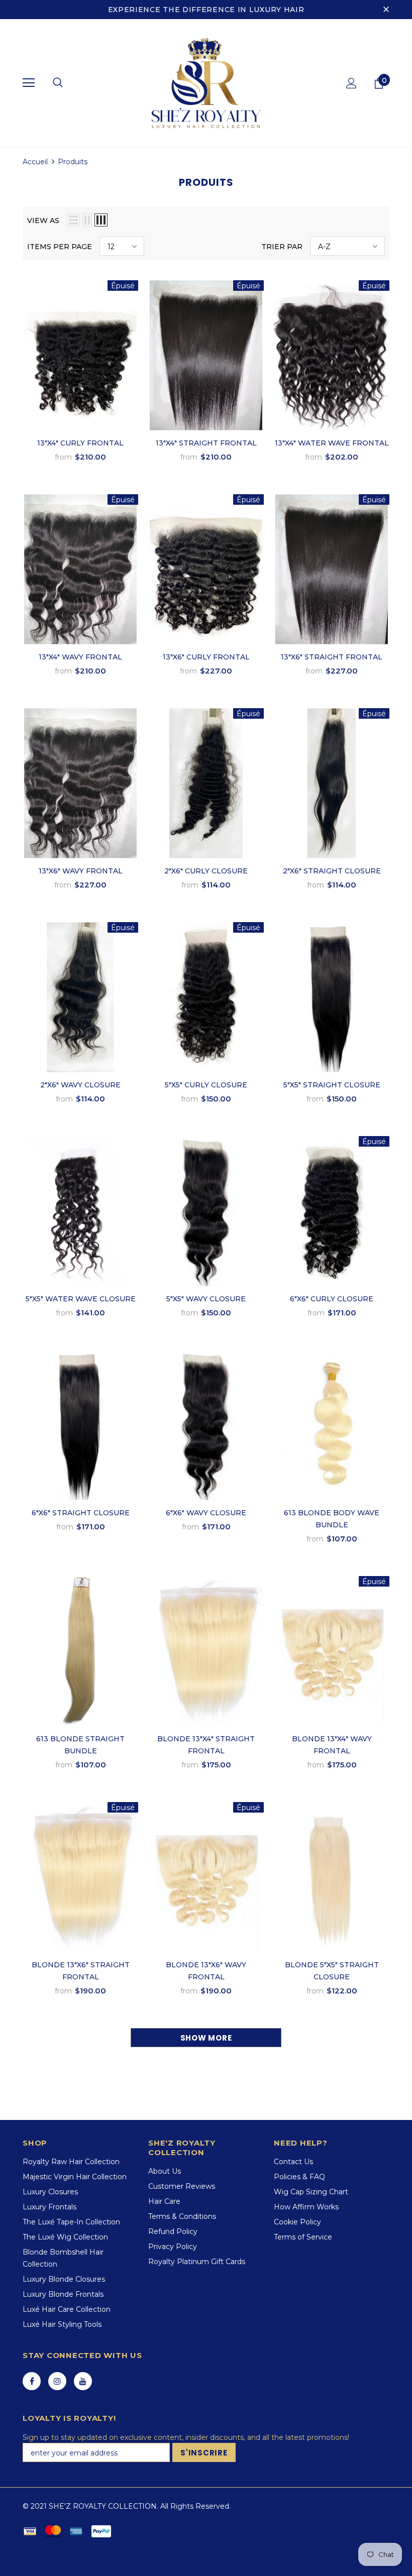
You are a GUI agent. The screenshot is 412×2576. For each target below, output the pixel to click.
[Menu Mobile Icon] (29, 83)
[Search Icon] (58, 83)
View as (43, 220)
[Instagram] (57, 2381)
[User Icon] (351, 83)
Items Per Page (60, 247)
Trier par (282, 247)
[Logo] (206, 82)
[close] (386, 10)
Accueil (35, 162)
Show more (206, 2038)
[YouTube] (83, 2381)
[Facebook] (32, 2381)
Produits (73, 162)
